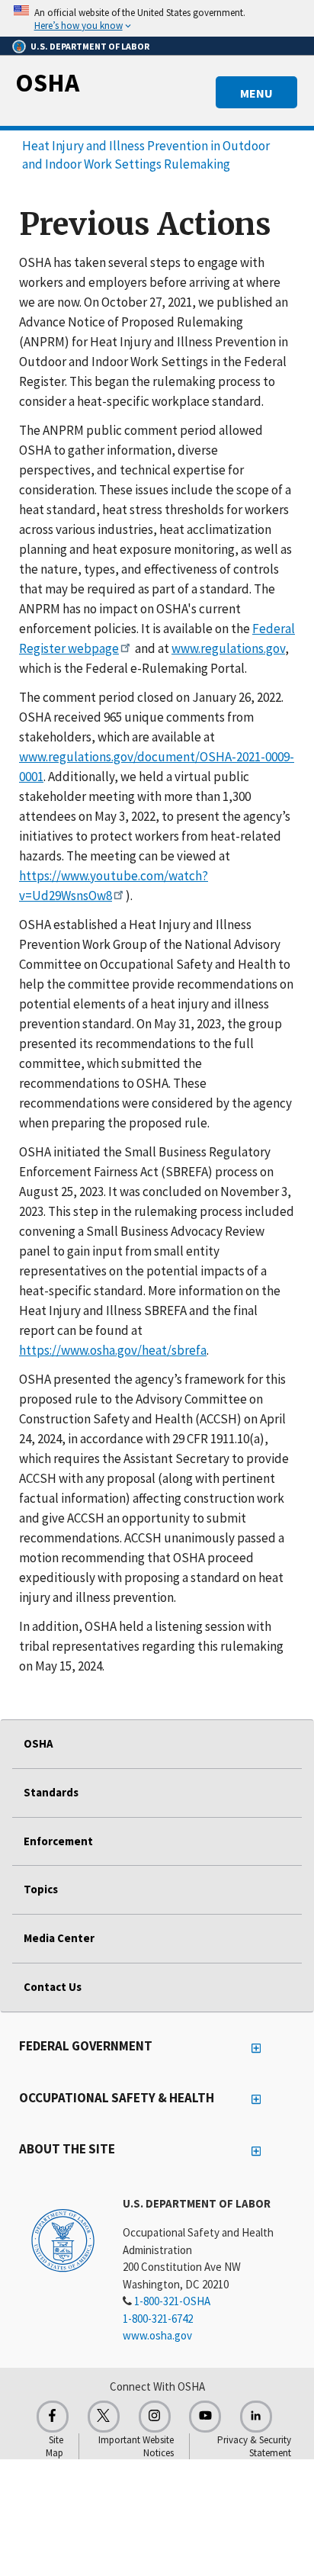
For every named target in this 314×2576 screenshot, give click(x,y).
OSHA (47, 82)
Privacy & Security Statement (254, 2446)
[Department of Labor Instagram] (155, 2417)
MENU (256, 93)
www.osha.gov (157, 2335)
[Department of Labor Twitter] (104, 2417)
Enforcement (58, 1841)
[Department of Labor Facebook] (53, 2417)
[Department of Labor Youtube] (205, 2417)
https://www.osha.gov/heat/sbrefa (113, 1350)
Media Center (59, 1938)
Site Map (54, 2446)
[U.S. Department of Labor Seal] (63, 2240)
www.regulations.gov (228, 648)
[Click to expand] (157, 18)
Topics (41, 1889)
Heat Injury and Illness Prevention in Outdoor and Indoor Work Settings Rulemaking (146, 155)
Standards (51, 1792)
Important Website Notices (136, 2446)
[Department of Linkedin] (256, 2417)
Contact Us (53, 1987)
